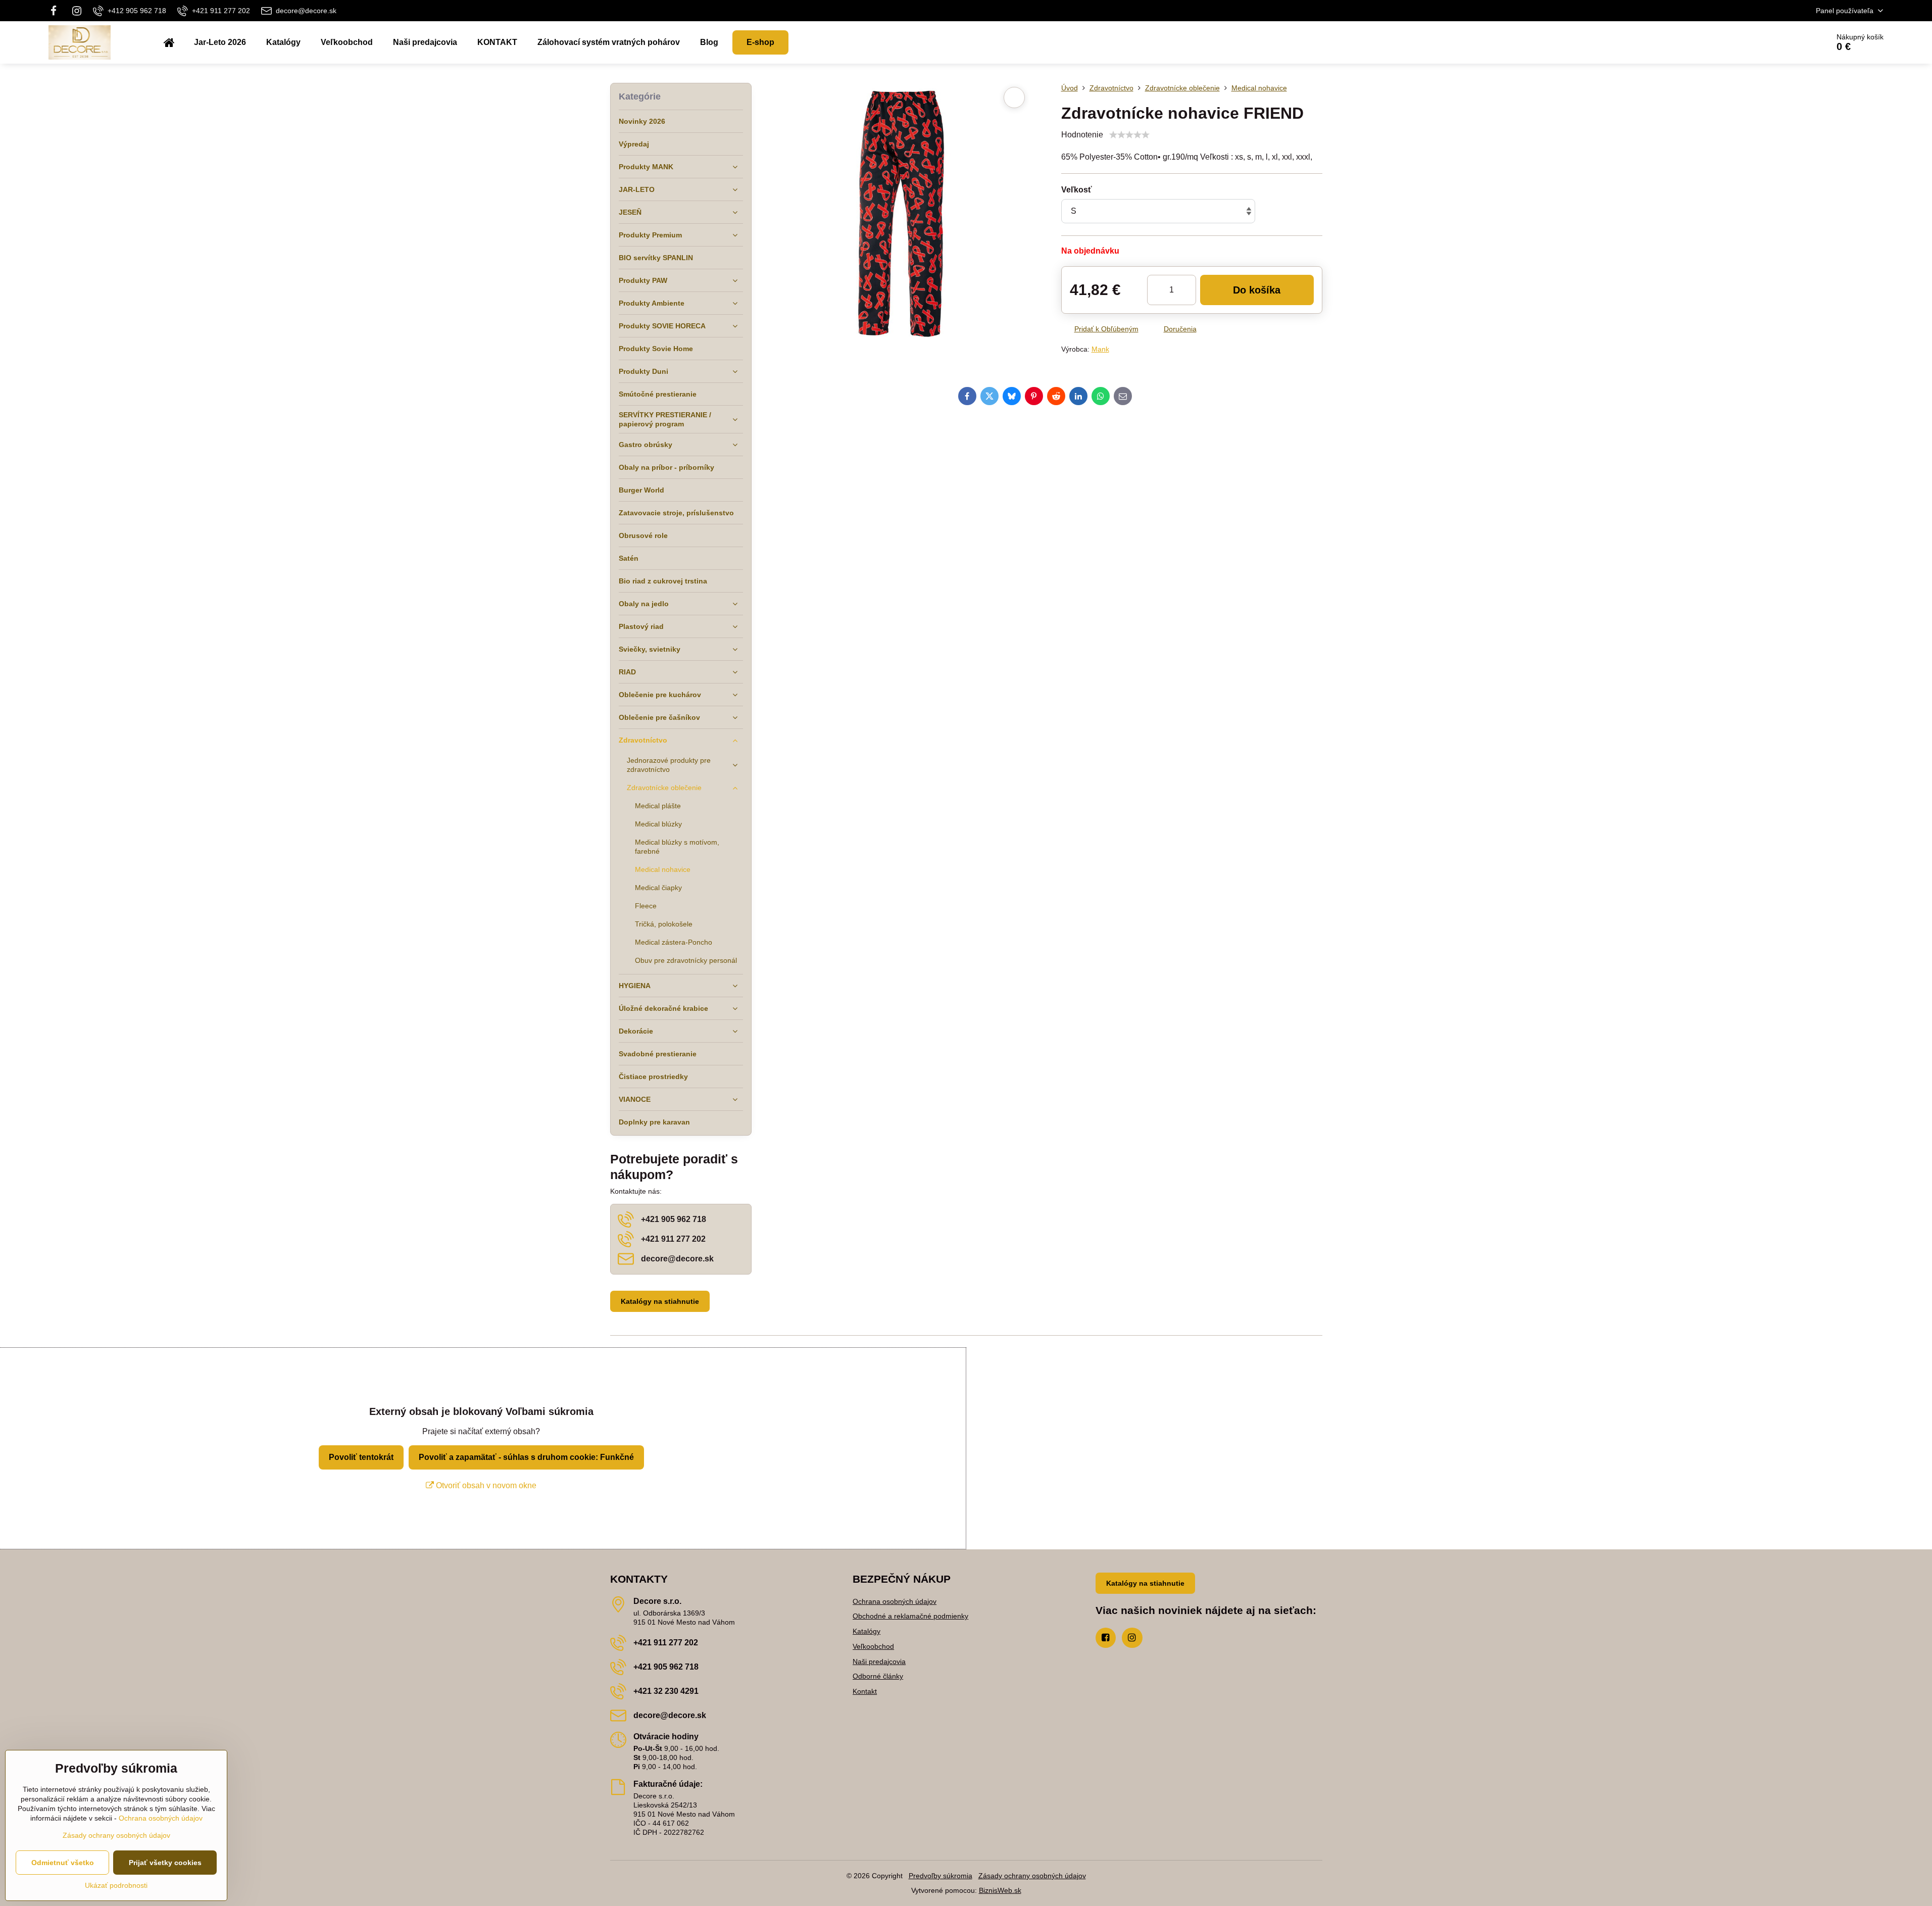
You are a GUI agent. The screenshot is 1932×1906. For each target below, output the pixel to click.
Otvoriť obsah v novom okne (485, 1485)
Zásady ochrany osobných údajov (1032, 1876)
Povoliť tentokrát (361, 1457)
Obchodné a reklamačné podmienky (910, 1616)
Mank (1100, 349)
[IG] (77, 11)
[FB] (57, 11)
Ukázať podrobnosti (116, 1885)
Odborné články (878, 1676)
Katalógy (866, 1631)
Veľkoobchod (873, 1646)
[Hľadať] (1793, 42)
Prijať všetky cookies (165, 1863)
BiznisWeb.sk (1000, 1890)
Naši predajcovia (879, 1661)
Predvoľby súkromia (940, 1876)
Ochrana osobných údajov (895, 1601)
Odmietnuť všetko (63, 1863)
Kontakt (865, 1691)
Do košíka (1257, 290)
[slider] (1129, 135)
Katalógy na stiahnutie (660, 1301)
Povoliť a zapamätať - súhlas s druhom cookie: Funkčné (526, 1457)
